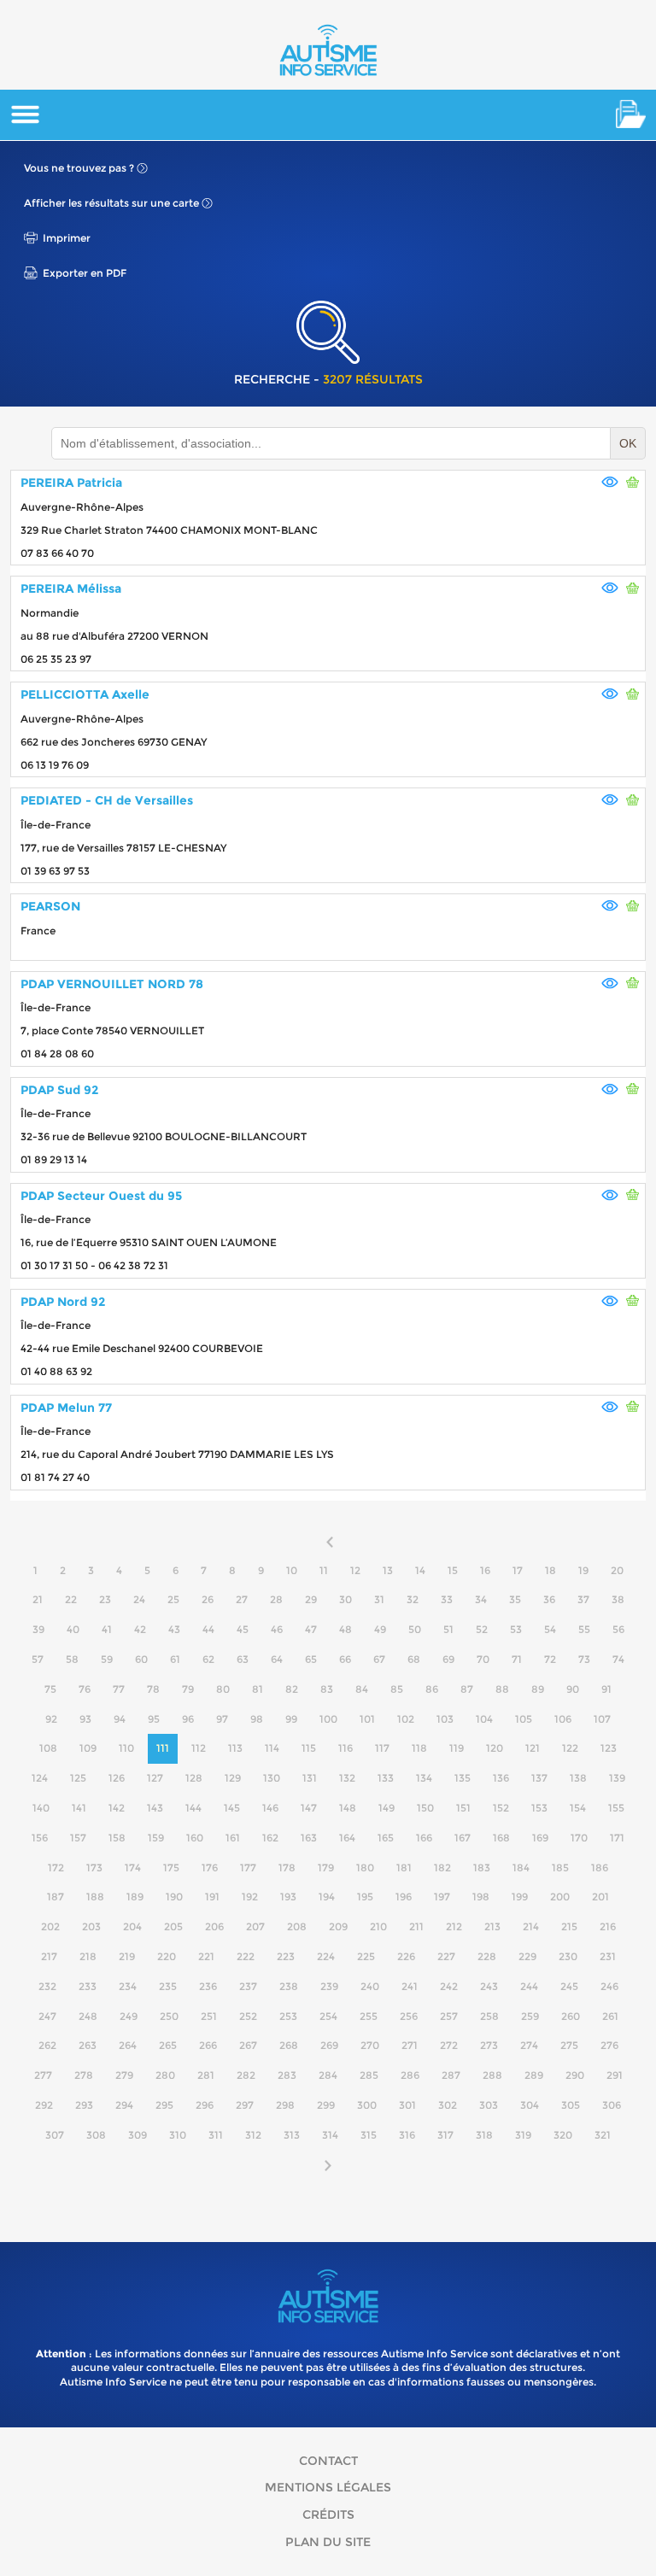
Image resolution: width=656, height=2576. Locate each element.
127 (155, 1778)
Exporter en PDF (85, 273)
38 (618, 1599)
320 (563, 2135)
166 (424, 1838)
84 (362, 1689)
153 (539, 1808)
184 (521, 1868)
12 (355, 1570)
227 (446, 1956)
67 (379, 1659)
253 (288, 2016)
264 (128, 2045)
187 (56, 1897)
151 (463, 1808)
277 (43, 2075)
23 (105, 1599)
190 (174, 1897)
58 (72, 1659)
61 (175, 1659)
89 (538, 1689)
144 (193, 1808)
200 (560, 1897)
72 (550, 1659)
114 (272, 1748)
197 (442, 1897)
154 (578, 1808)
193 (288, 1897)
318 (484, 2135)
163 (309, 1838)
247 (47, 2016)
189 (135, 1897)
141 (79, 1808)
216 (608, 1926)
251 (209, 2016)
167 (463, 1838)
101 (367, 1719)
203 (91, 1926)
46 (277, 1629)
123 (609, 1748)
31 (379, 1599)
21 (38, 1599)
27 (242, 1599)
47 (311, 1629)
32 (413, 1599)
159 (156, 1838)
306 (612, 2105)
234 (128, 1986)
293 (84, 2105)
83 (327, 1689)
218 (88, 1956)
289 (534, 2075)
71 (517, 1659)
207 (255, 1926)
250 (169, 2016)
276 (609, 2045)
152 (501, 1808)
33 (447, 1599)
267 (248, 2045)
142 (117, 1808)
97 (222, 1719)
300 (367, 2105)
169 (540, 1838)
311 (216, 2135)
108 (48, 1748)
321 (603, 2135)
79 (188, 1689)
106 (563, 1719)
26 (208, 1599)
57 (38, 1659)
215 (569, 1926)
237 (248, 1986)
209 (338, 1926)
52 (482, 1629)
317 (445, 2135)
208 (297, 1926)
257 (449, 2016)
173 (94, 1868)
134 (424, 1778)
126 (117, 1778)
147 (309, 1808)
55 (584, 1629)
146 (270, 1808)
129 (233, 1778)
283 (287, 2075)
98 (257, 1719)
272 (449, 2045)
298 (285, 2105)
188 (95, 1897)
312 (253, 2135)
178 (287, 1868)
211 (416, 1926)
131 (310, 1778)
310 (178, 2135)
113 (235, 1748)
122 (570, 1748)
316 (407, 2135)
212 (454, 1926)
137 (539, 1778)
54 (550, 1629)
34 (481, 1599)
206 (214, 1926)
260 (571, 2016)
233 (88, 1986)
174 (133, 1868)
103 (445, 1719)
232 (47, 1986)
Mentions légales (328, 2487)
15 (453, 1570)
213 (492, 1926)
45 (243, 1629)
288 (492, 2075)
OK (628, 443)
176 (210, 1868)
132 (347, 1778)
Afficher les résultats (111, 203)
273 (489, 2045)
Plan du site (328, 2542)
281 (206, 2075)
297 (245, 2105)
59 (107, 1659)
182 (442, 1868)
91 (606, 1689)
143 (155, 1808)
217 (49, 1956)
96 (188, 1719)
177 (248, 1868)
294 (124, 2105)
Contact (328, 2461)
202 (50, 1926)
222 (246, 1956)
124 (40, 1778)
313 (292, 2135)
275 (569, 2045)
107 (602, 1719)
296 (205, 2105)
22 (71, 1599)
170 (579, 1838)
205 (173, 1926)
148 (348, 1808)
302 (448, 2105)
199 (520, 1897)
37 (583, 1599)
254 (328, 2016)
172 (56, 1868)
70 (483, 1659)
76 (85, 1689)
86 (432, 1689)
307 (55, 2135)
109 (88, 1748)
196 (404, 1897)
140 (41, 1808)
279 (124, 2075)
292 (44, 2105)
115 (309, 1748)
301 (407, 2105)
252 (248, 2016)
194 (327, 1897)
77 (119, 1689)
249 (129, 2016)
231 (608, 1956)
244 (529, 1986)
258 (489, 2016)
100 (328, 1719)
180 (365, 1868)
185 (560, 1868)
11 (324, 1570)
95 (154, 1719)
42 (140, 1629)
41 (107, 1629)
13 (388, 1570)
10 (292, 1570)
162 (270, 1838)
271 (410, 2045)
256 (409, 2016)
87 (467, 1689)
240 (370, 1986)
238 (289, 1986)
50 (415, 1629)
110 (126, 1748)
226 (406, 1956)
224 (326, 1956)
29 (311, 1599)
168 (501, 1838)
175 (171, 1868)
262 (47, 2045)
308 (96, 2135)
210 (378, 1926)
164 (347, 1838)
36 (549, 1599)
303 (489, 2105)
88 (502, 1689)
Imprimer (67, 238)
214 (531, 1926)
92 (51, 1719)
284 (328, 2075)
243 (489, 1986)
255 (369, 2016)
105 (524, 1719)
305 (571, 2105)
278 (84, 2075)
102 (406, 1719)
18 (551, 1570)
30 (346, 1599)
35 (515, 1599)
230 (568, 1956)
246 (609, 1986)
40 (73, 1629)
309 (138, 2135)
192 (250, 1897)
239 (329, 1986)
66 (345, 1659)
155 (616, 1808)
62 (208, 1659)
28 (276, 1599)
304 (530, 2105)
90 (573, 1689)
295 (164, 2105)
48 (346, 1629)
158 (117, 1838)
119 (457, 1748)
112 (199, 1748)
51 (448, 1629)
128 (194, 1778)
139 (617, 1778)
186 (600, 1868)
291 (615, 2075)
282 (246, 2075)
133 (386, 1778)
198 (481, 1897)
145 (232, 1808)
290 (575, 2075)
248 (88, 2016)
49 (380, 1629)
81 (258, 1689)
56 (618, 1629)
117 (382, 1748)
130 (272, 1778)
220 (167, 1956)
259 (530, 2016)
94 (120, 1719)
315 (369, 2135)
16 (485, 1570)
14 (420, 1570)
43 (174, 1629)
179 (326, 1868)
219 (127, 1956)
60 (141, 1659)
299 (326, 2105)
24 (139, 1599)
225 (366, 1956)
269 (329, 2045)
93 (85, 1719)
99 (291, 1719)
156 (40, 1838)
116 (346, 1748)
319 (523, 2135)
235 (168, 1986)
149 (387, 1808)
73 (584, 1659)
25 (173, 1599)
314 (330, 2135)
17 (518, 1570)
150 (425, 1808)
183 (482, 1868)
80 (223, 1689)
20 (617, 1570)
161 (233, 1838)
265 (168, 2045)
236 (208, 1986)
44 (208, 1629)
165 (386, 1838)
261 (610, 2016)
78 (153, 1689)
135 (463, 1778)
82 (292, 1689)
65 (311, 1659)
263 (88, 2045)
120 (495, 1748)
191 (212, 1897)
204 (132, 1926)
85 (397, 1689)
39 (38, 1629)
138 (578, 1778)
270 (370, 2045)
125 (78, 1778)
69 (448, 1659)
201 (600, 1897)
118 (419, 1748)
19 (583, 1570)
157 (78, 1838)
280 (165, 2075)
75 (50, 1689)
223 (286, 1956)
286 (410, 2075)
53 (516, 1629)
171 (617, 1838)
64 (277, 1659)
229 (527, 1956)
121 (533, 1748)
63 (243, 1659)
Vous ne (79, 168)
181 (404, 1868)
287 (451, 2075)
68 (414, 1659)
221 (206, 1956)
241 (410, 1986)
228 (487, 1956)
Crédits (328, 2515)
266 (208, 2045)
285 (369, 2075)
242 (449, 1986)
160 (195, 1838)
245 (569, 1986)
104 (484, 1719)
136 (501, 1778)
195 (365, 1897)
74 (618, 1659)
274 (529, 2045)
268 (289, 2045)
